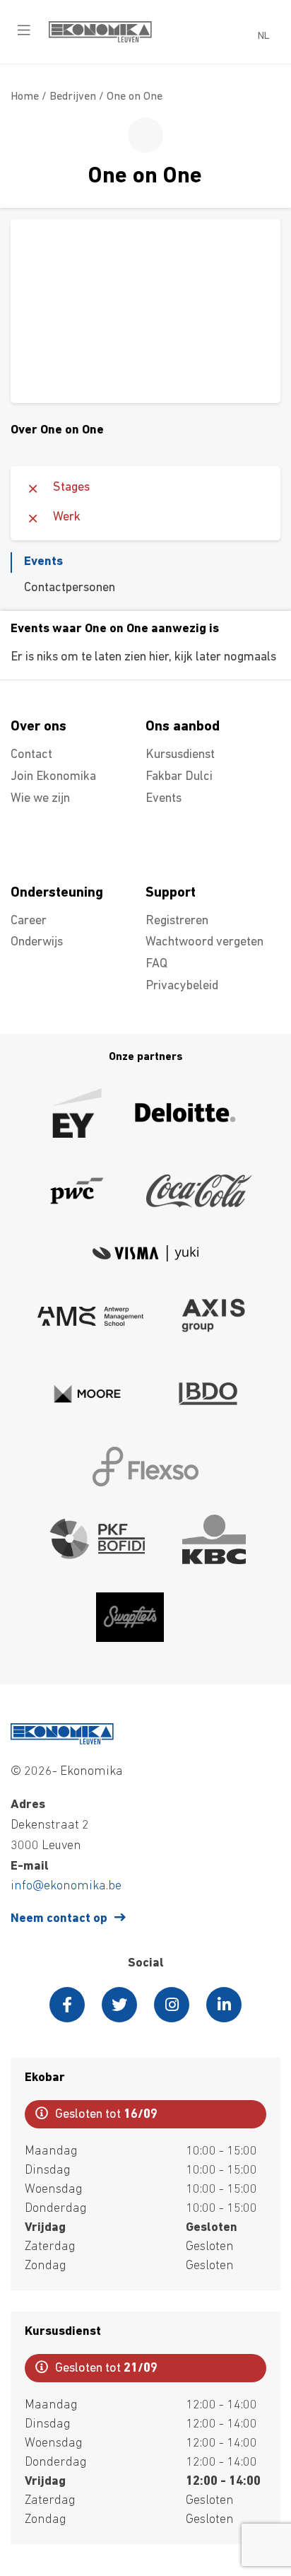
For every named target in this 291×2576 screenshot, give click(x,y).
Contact (31, 755)
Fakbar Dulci (179, 777)
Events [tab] (43, 562)
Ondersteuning (57, 893)
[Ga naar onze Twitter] (119, 2005)
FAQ (156, 964)
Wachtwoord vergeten (204, 943)
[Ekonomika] (100, 40)
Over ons (38, 727)
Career (29, 921)
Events (164, 799)
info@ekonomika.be (66, 1887)
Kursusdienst (180, 755)
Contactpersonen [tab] (70, 588)
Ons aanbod (183, 727)
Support (171, 893)
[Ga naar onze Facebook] (67, 2005)
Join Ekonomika (53, 777)
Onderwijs (37, 943)
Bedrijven (73, 97)
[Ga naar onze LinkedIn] (224, 2005)
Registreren (177, 921)
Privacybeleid (182, 986)
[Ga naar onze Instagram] (172, 2005)
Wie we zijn (40, 799)
